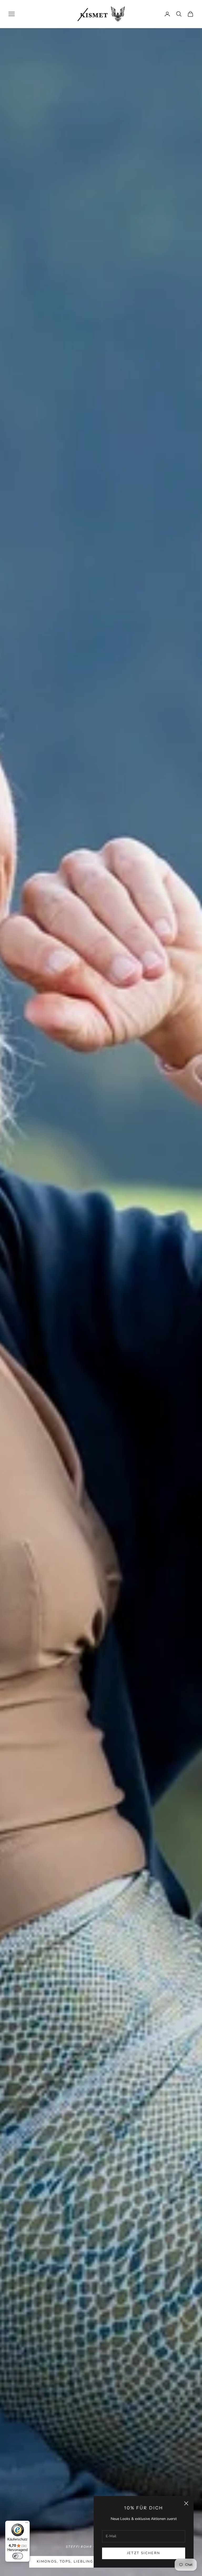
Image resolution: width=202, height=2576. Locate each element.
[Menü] (27, 2524)
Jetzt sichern (144, 2553)
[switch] (18, 2556)
